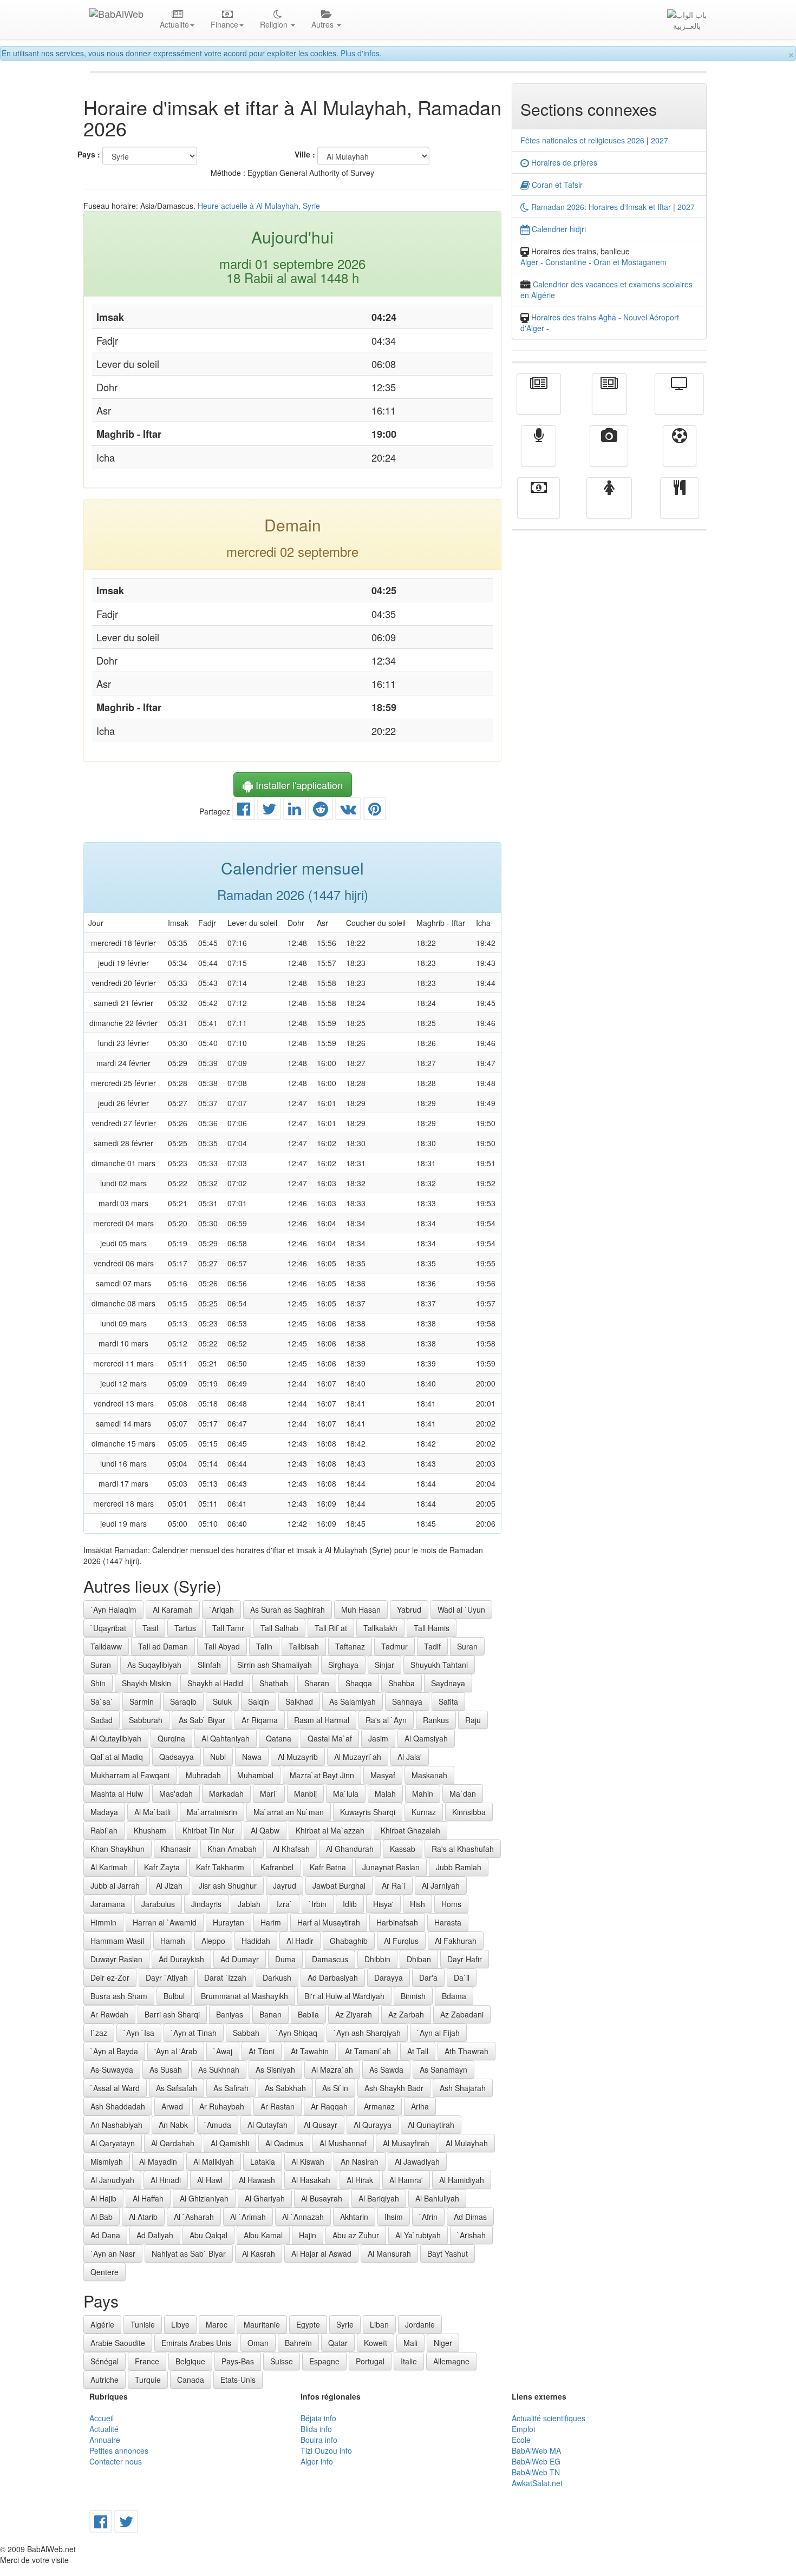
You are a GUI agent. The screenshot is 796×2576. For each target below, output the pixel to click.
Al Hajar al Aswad (321, 2253)
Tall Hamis (432, 1628)
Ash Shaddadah (118, 2106)
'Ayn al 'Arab (176, 2051)
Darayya (389, 1977)
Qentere (105, 2272)
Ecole (521, 2440)
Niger (443, 2343)
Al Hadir (300, 1941)
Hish (417, 1904)
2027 (660, 140)
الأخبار (609, 402)
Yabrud (409, 1609)
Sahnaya (407, 1701)
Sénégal (105, 2361)
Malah (385, 1793)
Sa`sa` (102, 1701)
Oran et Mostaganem (630, 262)
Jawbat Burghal (339, 1885)
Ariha (420, 2106)
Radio (539, 454)
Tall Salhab (279, 1628)
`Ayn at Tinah (194, 2033)
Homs (451, 1904)
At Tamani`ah (368, 2051)
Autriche (105, 2380)
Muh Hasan (361, 1609)
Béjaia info (318, 2418)
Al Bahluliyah (437, 2198)
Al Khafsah (291, 1849)
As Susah (166, 2069)
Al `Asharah (194, 2217)
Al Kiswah (308, 2161)
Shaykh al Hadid (215, 1683)
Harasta (448, 1922)
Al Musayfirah (406, 2143)
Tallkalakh (380, 1628)
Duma (285, 1959)
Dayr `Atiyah (167, 1977)
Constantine (566, 262)
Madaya (104, 1812)
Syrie (345, 2324)
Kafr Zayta (162, 1867)
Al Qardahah (173, 2143)
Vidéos (609, 454)
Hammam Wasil (117, 1941)
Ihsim (394, 2217)
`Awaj (223, 2051)
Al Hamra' (406, 2180)
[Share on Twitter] (269, 811)
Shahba (402, 1683)
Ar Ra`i (394, 1885)
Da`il (462, 1977)
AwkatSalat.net (537, 2483)
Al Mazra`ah (332, 2069)
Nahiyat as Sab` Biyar (189, 2253)
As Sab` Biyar (202, 1720)
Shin (98, 1683)
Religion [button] (275, 24)
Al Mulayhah (467, 2143)
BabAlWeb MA (536, 2450)
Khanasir (176, 1849)
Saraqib (183, 1701)
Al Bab (102, 2217)
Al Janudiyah (112, 2180)
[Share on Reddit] (321, 811)
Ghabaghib (349, 1941)
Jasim (378, 1738)
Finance (539, 505)
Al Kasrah (259, 2253)
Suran (467, 1646)
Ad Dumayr (240, 1959)
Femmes (609, 505)
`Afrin (428, 2217)
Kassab (403, 1849)
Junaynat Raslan (391, 1867)
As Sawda (386, 2069)
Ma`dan (463, 1793)
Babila (308, 2014)
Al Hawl (210, 2180)
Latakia (263, 2161)
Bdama (454, 1996)
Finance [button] (224, 24)
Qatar (338, 2343)
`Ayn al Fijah (438, 2033)
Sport (680, 454)
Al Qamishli (230, 2143)
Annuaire (105, 2440)
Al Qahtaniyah (226, 1738)
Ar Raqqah (329, 2106)
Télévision (679, 402)
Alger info (317, 2461)
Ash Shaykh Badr (394, 2088)
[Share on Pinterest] (375, 811)
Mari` (269, 1793)
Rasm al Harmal (322, 1720)
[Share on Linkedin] (295, 811)
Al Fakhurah (456, 1941)
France (147, 2361)
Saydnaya (448, 1683)
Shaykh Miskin (146, 1683)
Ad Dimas (470, 2217)
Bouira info (319, 2440)
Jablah (249, 1904)
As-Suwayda (112, 2069)
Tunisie (143, 2324)
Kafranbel (277, 1867)
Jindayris (206, 1904)
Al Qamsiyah (426, 1738)
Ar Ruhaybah (222, 2106)
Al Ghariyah (265, 2198)
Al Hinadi (166, 2180)
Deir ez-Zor (110, 1977)
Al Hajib (103, 2198)
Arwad (172, 2106)
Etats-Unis (238, 2380)
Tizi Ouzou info (326, 2450)
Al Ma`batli (152, 1812)
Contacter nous (116, 2461)
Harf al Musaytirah (329, 1922)
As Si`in (335, 2088)
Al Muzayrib (298, 1757)
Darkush (277, 1977)
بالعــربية (687, 25)
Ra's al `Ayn (386, 1720)
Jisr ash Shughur (228, 1885)
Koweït (376, 2343)
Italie (409, 2361)
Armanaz (379, 2106)
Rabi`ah (104, 1830)
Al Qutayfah (267, 2125)
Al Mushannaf (343, 2143)
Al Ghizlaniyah (204, 2198)
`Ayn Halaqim (113, 1609)
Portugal (370, 2361)
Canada (191, 2380)
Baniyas (230, 2014)
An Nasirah (360, 2161)
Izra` (285, 1904)
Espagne (324, 2361)
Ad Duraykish (181, 1959)
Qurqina (171, 1738)
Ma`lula (346, 1793)
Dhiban (419, 1959)
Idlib (350, 1904)
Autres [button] (324, 24)
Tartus (185, 1628)
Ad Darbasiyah (333, 1977)
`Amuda (218, 2125)
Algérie (102, 2324)
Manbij (305, 1793)
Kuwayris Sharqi (368, 1812)
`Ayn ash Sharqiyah (367, 2033)
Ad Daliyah (155, 2235)
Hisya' (383, 1904)
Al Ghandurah (350, 1849)
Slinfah (209, 1665)
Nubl (218, 1757)
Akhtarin (354, 2217)
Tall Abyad (222, 1646)
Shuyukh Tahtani (439, 1665)
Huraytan (229, 1922)
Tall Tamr (228, 1628)
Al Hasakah (311, 2180)
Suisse (282, 2361)
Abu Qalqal (208, 2235)
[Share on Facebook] (244, 811)
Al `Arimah (248, 2217)
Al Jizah (169, 1885)
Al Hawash (257, 2180)
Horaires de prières (563, 162)
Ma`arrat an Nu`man (289, 1812)
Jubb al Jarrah (115, 1885)
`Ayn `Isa (139, 2033)
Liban (379, 2324)
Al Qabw (265, 1830)
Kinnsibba (469, 1812)
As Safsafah (177, 2088)
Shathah (274, 1683)
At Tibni (262, 2051)
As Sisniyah (275, 2069)
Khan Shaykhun (118, 1849)
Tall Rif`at (331, 1628)
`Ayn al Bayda (114, 2051)
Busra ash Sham (119, 1996)
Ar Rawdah (109, 2014)
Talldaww (106, 1646)
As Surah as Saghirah (288, 1609)
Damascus (330, 1959)
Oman (258, 2343)
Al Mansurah (389, 2253)
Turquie (148, 2380)
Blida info (316, 2429)
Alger (529, 262)
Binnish (413, 1996)
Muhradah (203, 1775)
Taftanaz (350, 1646)
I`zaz (99, 2033)
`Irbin (318, 1904)
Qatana (279, 1738)
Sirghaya (343, 1665)
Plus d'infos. (361, 53)
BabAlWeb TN (536, 2472)
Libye (180, 2324)
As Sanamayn (443, 2069)
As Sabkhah (285, 2088)
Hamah (173, 1941)
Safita (448, 1701)
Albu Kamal (263, 2235)
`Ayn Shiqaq (296, 2033)
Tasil (150, 1628)
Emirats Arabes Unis (196, 2343)
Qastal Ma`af (330, 1738)
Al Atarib (143, 2217)
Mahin (423, 1793)
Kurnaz (424, 1812)
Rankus (436, 1720)
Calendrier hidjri (558, 229)
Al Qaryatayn (113, 2143)
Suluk (222, 1701)
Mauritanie (262, 2324)
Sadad (102, 1720)
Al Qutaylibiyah (116, 1738)
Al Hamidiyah (462, 2180)
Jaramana (108, 1904)
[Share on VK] (348, 811)
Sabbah (246, 2033)
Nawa (252, 1757)
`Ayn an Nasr (113, 2253)
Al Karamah (173, 1609)
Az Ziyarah (354, 2014)
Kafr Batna (328, 1867)
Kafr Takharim (220, 1867)
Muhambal (255, 1775)
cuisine (680, 505)
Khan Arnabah (232, 1849)
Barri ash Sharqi (172, 2014)
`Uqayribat (108, 1628)
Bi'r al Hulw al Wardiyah (344, 1996)
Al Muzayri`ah (358, 1757)
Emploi (523, 2429)
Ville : (305, 154)
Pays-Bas (238, 2361)
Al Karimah (109, 1867)
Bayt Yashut (448, 2253)
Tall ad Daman (163, 1646)
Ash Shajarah (463, 2088)
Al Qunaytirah (431, 2125)
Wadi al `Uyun (461, 1609)
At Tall (418, 2051)
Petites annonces (119, 2450)
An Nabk (173, 2125)
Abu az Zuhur (356, 2235)
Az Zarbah (406, 2014)
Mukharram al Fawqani (130, 1775)
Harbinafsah (397, 1922)
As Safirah (231, 2088)
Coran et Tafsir (556, 185)
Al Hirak (360, 2180)
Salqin (259, 1701)
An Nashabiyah (116, 2125)
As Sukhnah (219, 2069)
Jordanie (420, 2324)
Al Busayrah (322, 2198)
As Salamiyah (353, 1701)
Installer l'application (298, 785)
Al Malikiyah (214, 2161)
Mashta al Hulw (117, 1793)
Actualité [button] (174, 24)
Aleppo (213, 1941)
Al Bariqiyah (379, 2198)
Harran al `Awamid (165, 1922)
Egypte (308, 2324)
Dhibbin (377, 1959)
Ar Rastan (278, 2106)
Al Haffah (148, 2198)
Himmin (103, 1922)
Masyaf (383, 1775)
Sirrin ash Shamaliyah (275, 1665)
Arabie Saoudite (118, 2343)
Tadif (432, 1646)
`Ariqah (221, 1609)
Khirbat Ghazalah (410, 1830)
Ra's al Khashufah (463, 1849)
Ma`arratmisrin (212, 1812)
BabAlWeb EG (536, 2461)
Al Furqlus (401, 1941)
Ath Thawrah (466, 2051)
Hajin (308, 2235)
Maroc (217, 2324)
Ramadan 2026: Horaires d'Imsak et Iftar (600, 207)
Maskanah (429, 1775)
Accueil (102, 2418)
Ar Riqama (260, 1720)
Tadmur (394, 1646)
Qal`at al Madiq (117, 1757)
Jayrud (285, 1885)
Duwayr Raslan (116, 1959)
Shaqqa (359, 1683)
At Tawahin (310, 2051)
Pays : (89, 154)
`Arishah (471, 2235)
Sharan (317, 1683)
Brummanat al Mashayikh (244, 1996)
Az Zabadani (462, 2014)
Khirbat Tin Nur (208, 1830)
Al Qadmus (284, 2143)
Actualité (539, 402)
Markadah (226, 1793)
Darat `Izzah (225, 1977)
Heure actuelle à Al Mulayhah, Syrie (259, 206)
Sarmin (142, 1701)
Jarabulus (158, 1904)
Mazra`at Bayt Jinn (322, 1775)
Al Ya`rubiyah (418, 2235)
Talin (264, 1646)
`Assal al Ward (115, 2088)
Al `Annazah (303, 2217)
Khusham (150, 1830)
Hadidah (256, 1941)
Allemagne (451, 2361)
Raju (473, 1720)
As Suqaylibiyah (154, 1665)
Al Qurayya (373, 2125)
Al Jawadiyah (417, 2161)
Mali (410, 2343)
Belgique (190, 2361)
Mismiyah (107, 2161)
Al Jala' (410, 1757)
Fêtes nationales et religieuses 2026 (582, 140)
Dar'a (428, 1977)
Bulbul (174, 1996)
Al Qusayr (321, 2125)
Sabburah (146, 1720)
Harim (271, 1922)
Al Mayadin (158, 2161)
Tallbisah (304, 1646)
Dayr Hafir (465, 1959)
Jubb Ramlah (459, 1867)
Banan (270, 2014)
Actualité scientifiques (549, 2418)
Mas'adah (176, 1793)
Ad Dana (105, 2235)
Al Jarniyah (441, 1885)
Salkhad (299, 1701)
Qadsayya (177, 1757)
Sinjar (384, 1665)
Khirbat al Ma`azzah (330, 1830)
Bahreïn (298, 2343)
